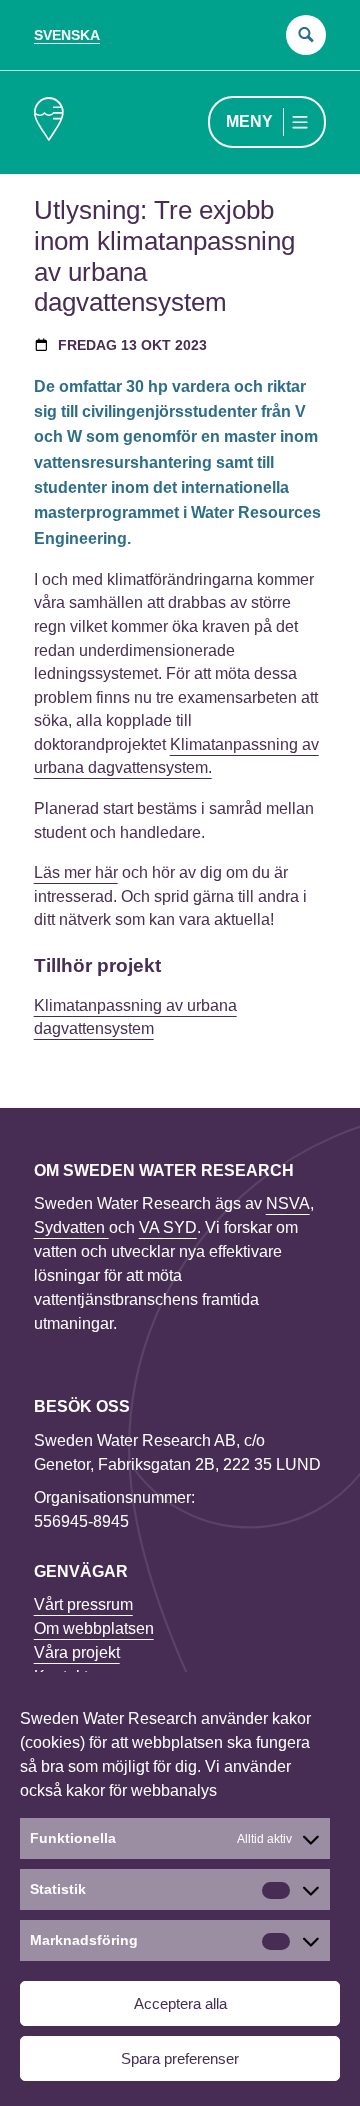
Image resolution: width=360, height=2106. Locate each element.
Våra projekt (77, 1652)
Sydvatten (71, 1227)
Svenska (67, 35)
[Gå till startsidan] (49, 122)
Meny (249, 121)
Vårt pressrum (83, 1604)
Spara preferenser (180, 2058)
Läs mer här (76, 872)
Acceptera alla (180, 2003)
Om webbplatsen (94, 1628)
